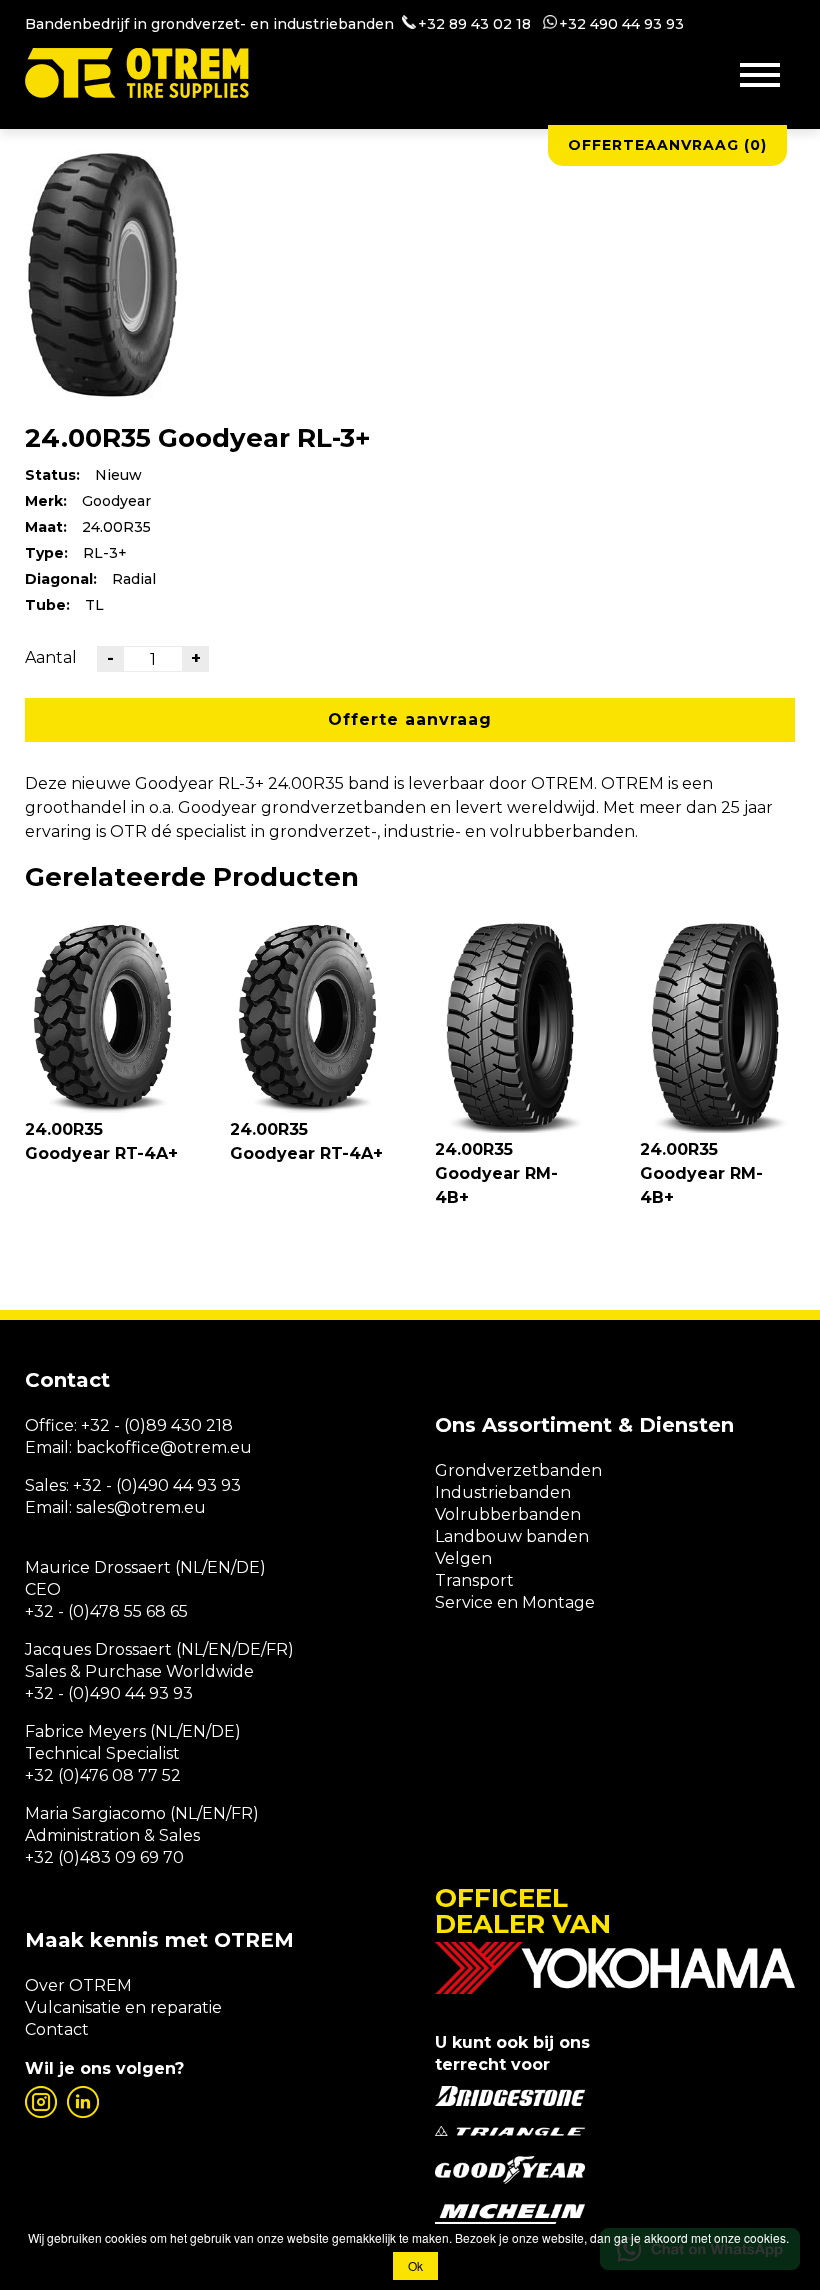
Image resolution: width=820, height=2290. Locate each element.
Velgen (463, 1558)
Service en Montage (515, 1602)
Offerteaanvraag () (667, 145)
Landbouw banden (512, 1536)
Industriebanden (503, 1492)
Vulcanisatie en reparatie (123, 2007)
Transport (474, 1580)
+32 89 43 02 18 (474, 24)
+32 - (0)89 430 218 (157, 1425)
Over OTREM (78, 1985)
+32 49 (583, 24)
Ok (415, 2265)
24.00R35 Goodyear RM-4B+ (496, 1173)
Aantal (51, 657)
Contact (57, 2029)
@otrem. (195, 1447)
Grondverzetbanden (518, 1470)
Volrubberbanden (508, 1514)
